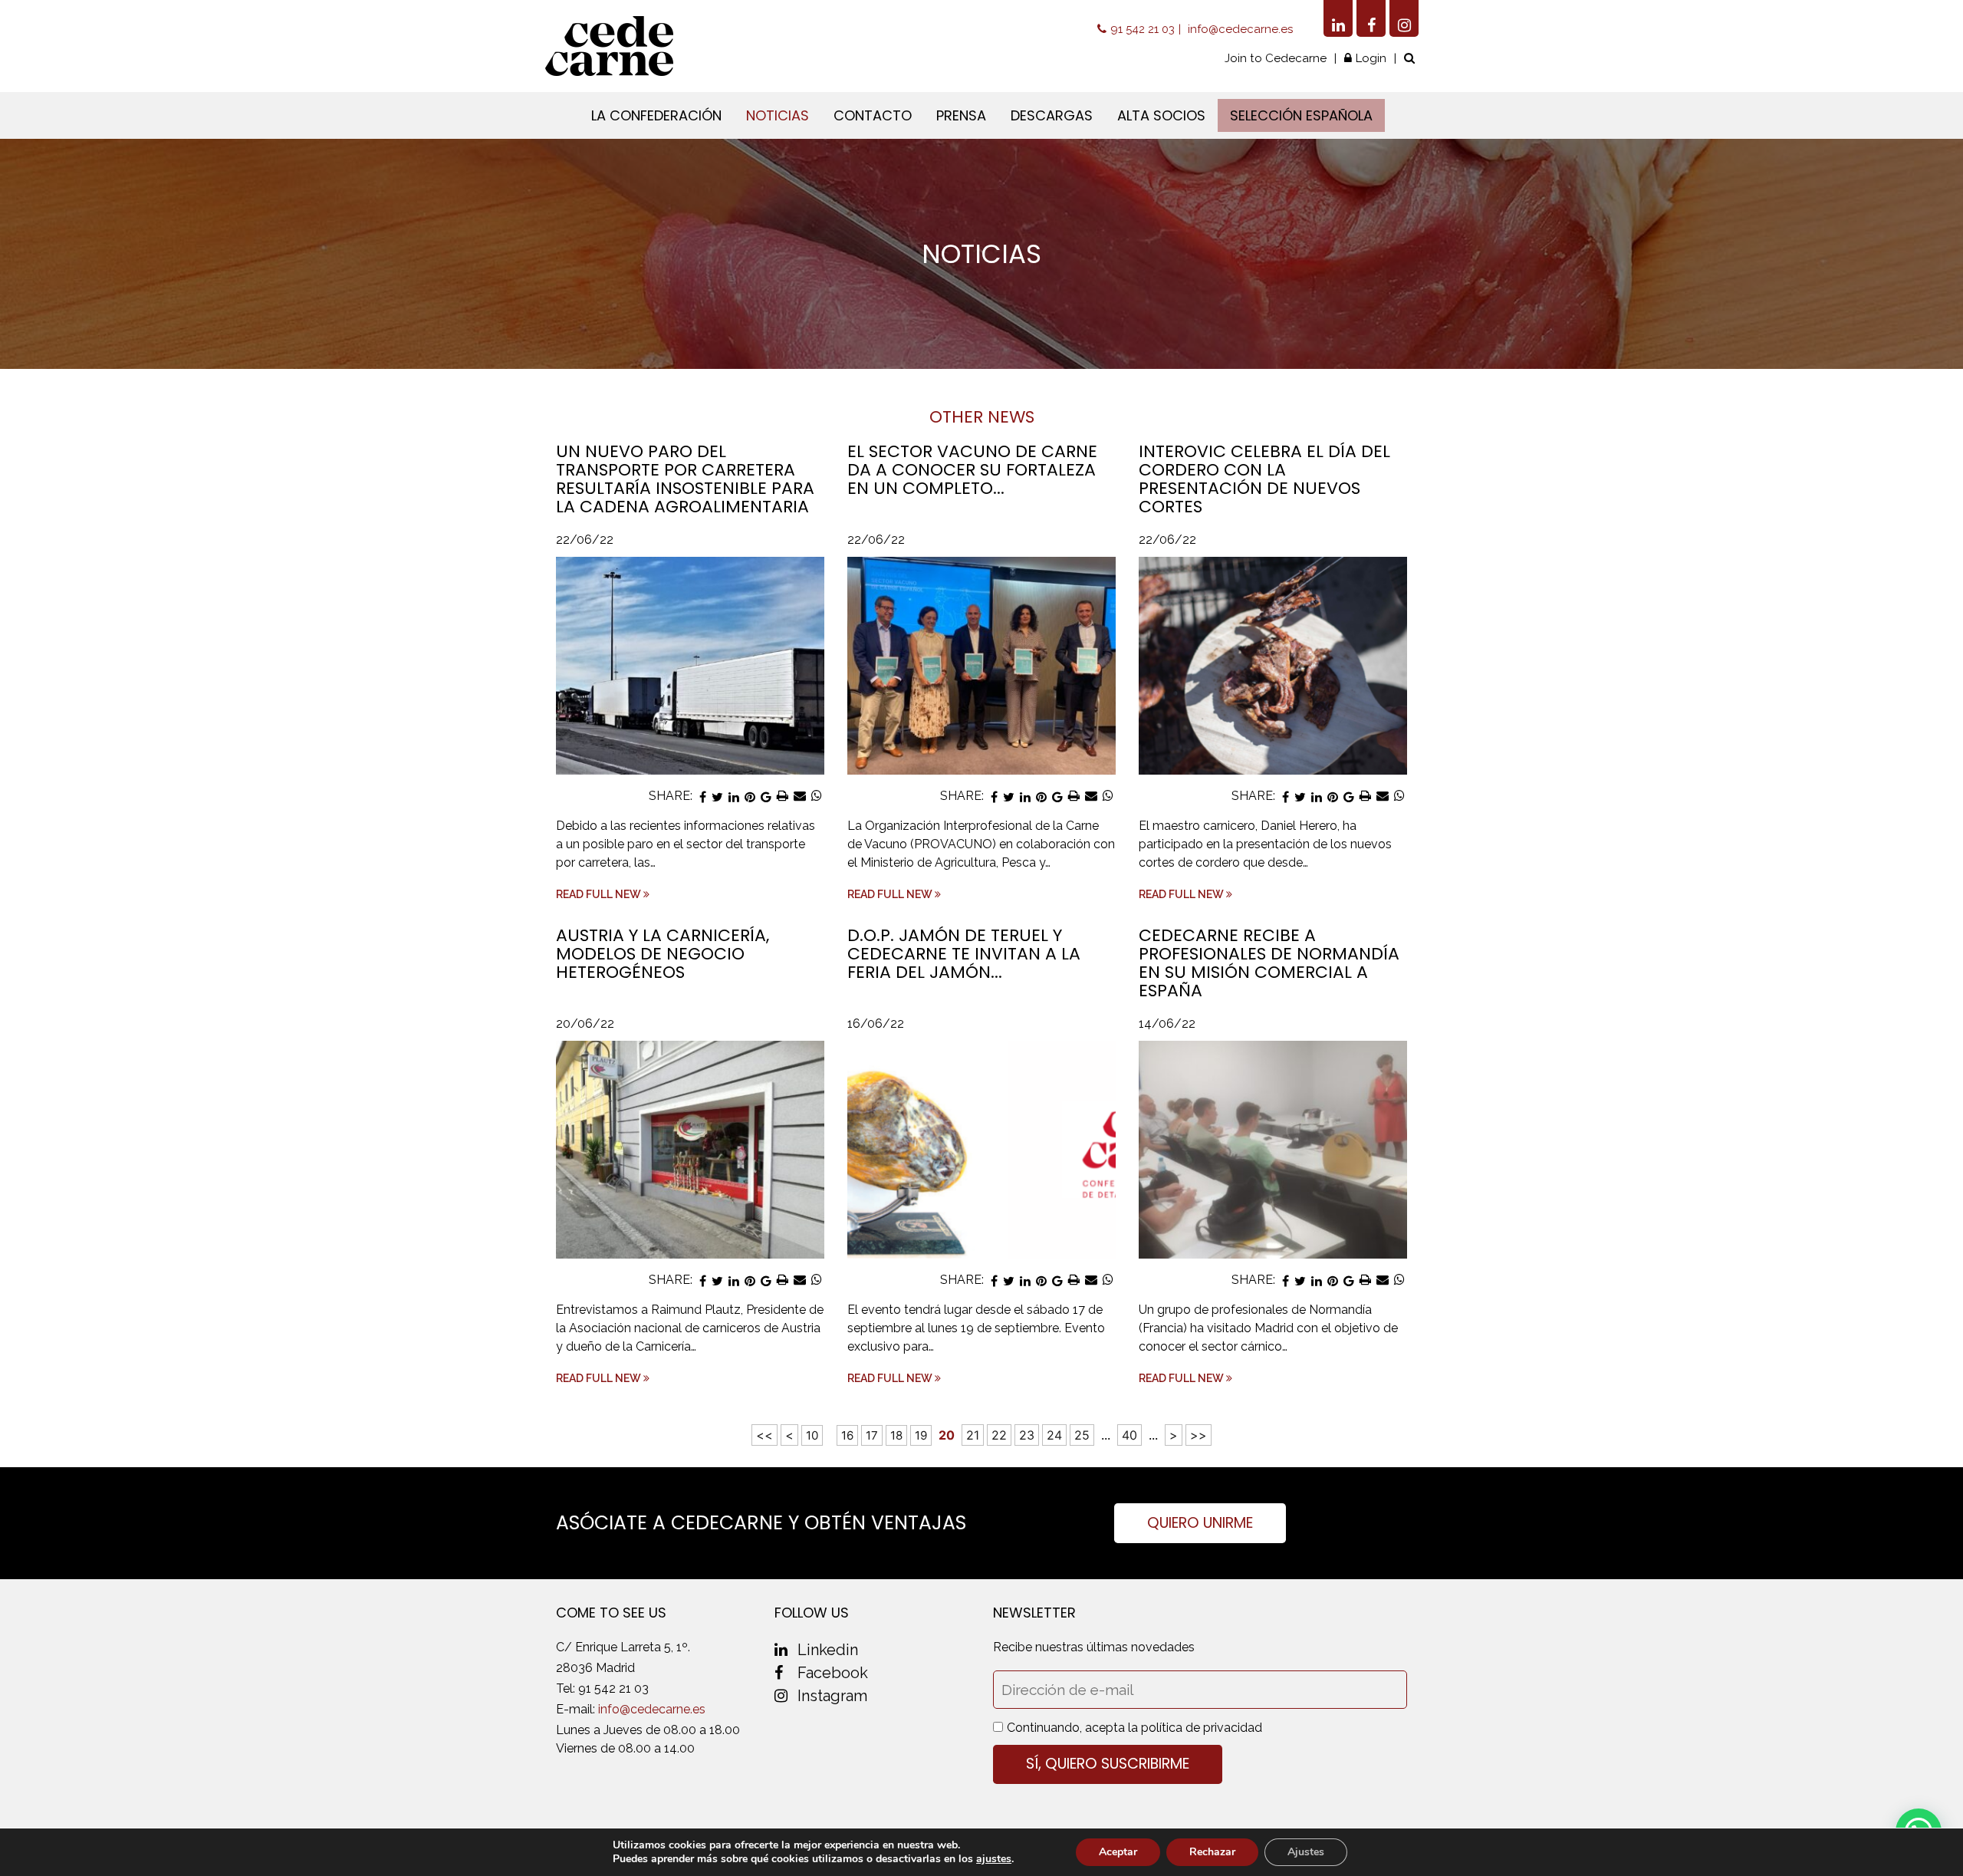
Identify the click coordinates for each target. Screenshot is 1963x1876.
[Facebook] (1371, 18)
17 (872, 1435)
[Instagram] (1404, 18)
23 (1027, 1435)
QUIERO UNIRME (1200, 1523)
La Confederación (656, 115)
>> (1199, 1435)
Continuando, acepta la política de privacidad (1134, 1728)
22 (999, 1435)
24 (1054, 1435)
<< (764, 1435)
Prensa (961, 115)
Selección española (1301, 115)
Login (1371, 58)
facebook (833, 1673)
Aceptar (1118, 1852)
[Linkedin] (1338, 18)
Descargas (1052, 115)
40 (1129, 1435)
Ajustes (1306, 1852)
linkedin (828, 1650)
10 (812, 1435)
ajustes (994, 1859)
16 (847, 1435)
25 (1082, 1435)
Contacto (873, 115)
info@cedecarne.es (1240, 29)
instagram (832, 1696)
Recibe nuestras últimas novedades (1094, 1647)
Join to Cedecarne (1276, 58)
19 (921, 1435)
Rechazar (1212, 1852)
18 (896, 1435)
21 (973, 1435)
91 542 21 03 (1143, 29)
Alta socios (1161, 115)
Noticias (778, 115)
